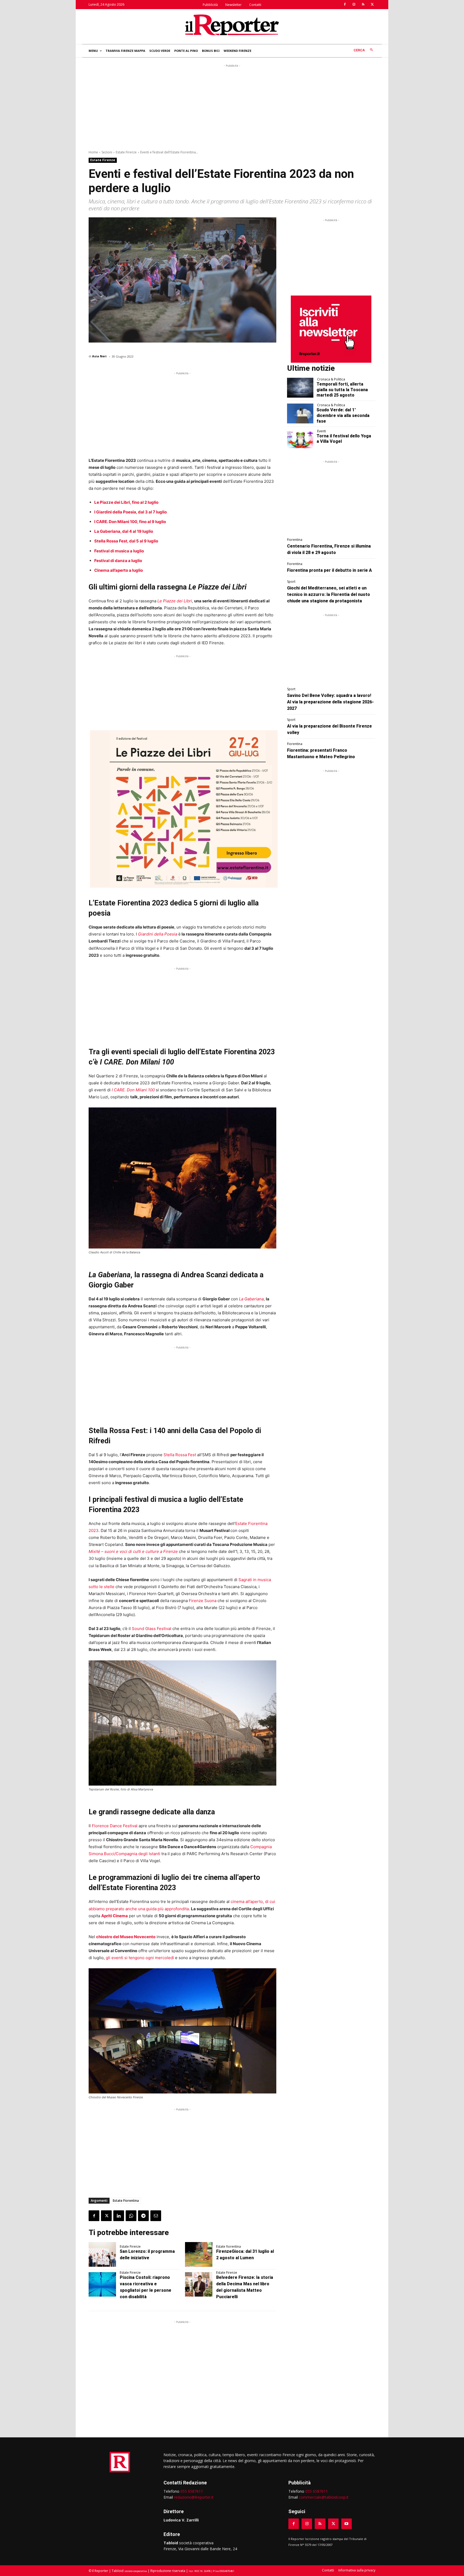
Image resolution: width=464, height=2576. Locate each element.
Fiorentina (295, 540)
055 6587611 (192, 2491)
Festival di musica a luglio (119, 551)
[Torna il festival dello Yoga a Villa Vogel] (300, 440)
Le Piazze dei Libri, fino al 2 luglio (126, 502)
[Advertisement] (232, 106)
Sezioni (107, 152)
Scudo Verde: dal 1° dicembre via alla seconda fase (343, 415)
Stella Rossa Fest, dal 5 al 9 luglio (126, 541)
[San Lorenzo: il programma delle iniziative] (102, 2254)
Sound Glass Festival (152, 1629)
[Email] (156, 2216)
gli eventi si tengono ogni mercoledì (140, 1958)
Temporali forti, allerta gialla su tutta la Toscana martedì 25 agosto (342, 390)
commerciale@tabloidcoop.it (324, 2497)
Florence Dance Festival (115, 1826)
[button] (365, 50)
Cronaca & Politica (331, 379)
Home (93, 152)
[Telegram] (143, 2216)
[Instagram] (354, 5)
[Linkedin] (119, 2216)
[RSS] (363, 5)
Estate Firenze (126, 152)
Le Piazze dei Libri (175, 601)
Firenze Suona (203, 1601)
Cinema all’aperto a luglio (119, 570)
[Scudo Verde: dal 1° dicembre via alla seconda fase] (300, 413)
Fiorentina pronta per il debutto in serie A (329, 570)
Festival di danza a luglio (118, 561)
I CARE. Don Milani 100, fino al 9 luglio (130, 522)
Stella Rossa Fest (180, 1455)
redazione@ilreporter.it (194, 2497)
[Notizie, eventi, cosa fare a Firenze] (232, 25)
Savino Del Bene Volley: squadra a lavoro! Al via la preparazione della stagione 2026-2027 (330, 702)
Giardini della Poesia (158, 934)
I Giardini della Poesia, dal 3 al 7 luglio (130, 512)
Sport (291, 582)
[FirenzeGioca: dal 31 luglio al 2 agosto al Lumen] (199, 2254)
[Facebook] (345, 5)
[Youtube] (347, 2524)
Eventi (322, 431)
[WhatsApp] (131, 2216)
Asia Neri (99, 356)
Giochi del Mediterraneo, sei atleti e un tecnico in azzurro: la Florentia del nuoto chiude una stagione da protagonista (329, 594)
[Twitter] (372, 5)
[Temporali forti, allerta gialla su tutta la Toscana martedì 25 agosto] (300, 388)
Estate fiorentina (229, 2247)
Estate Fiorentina (126, 2201)
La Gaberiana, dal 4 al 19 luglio (124, 531)
